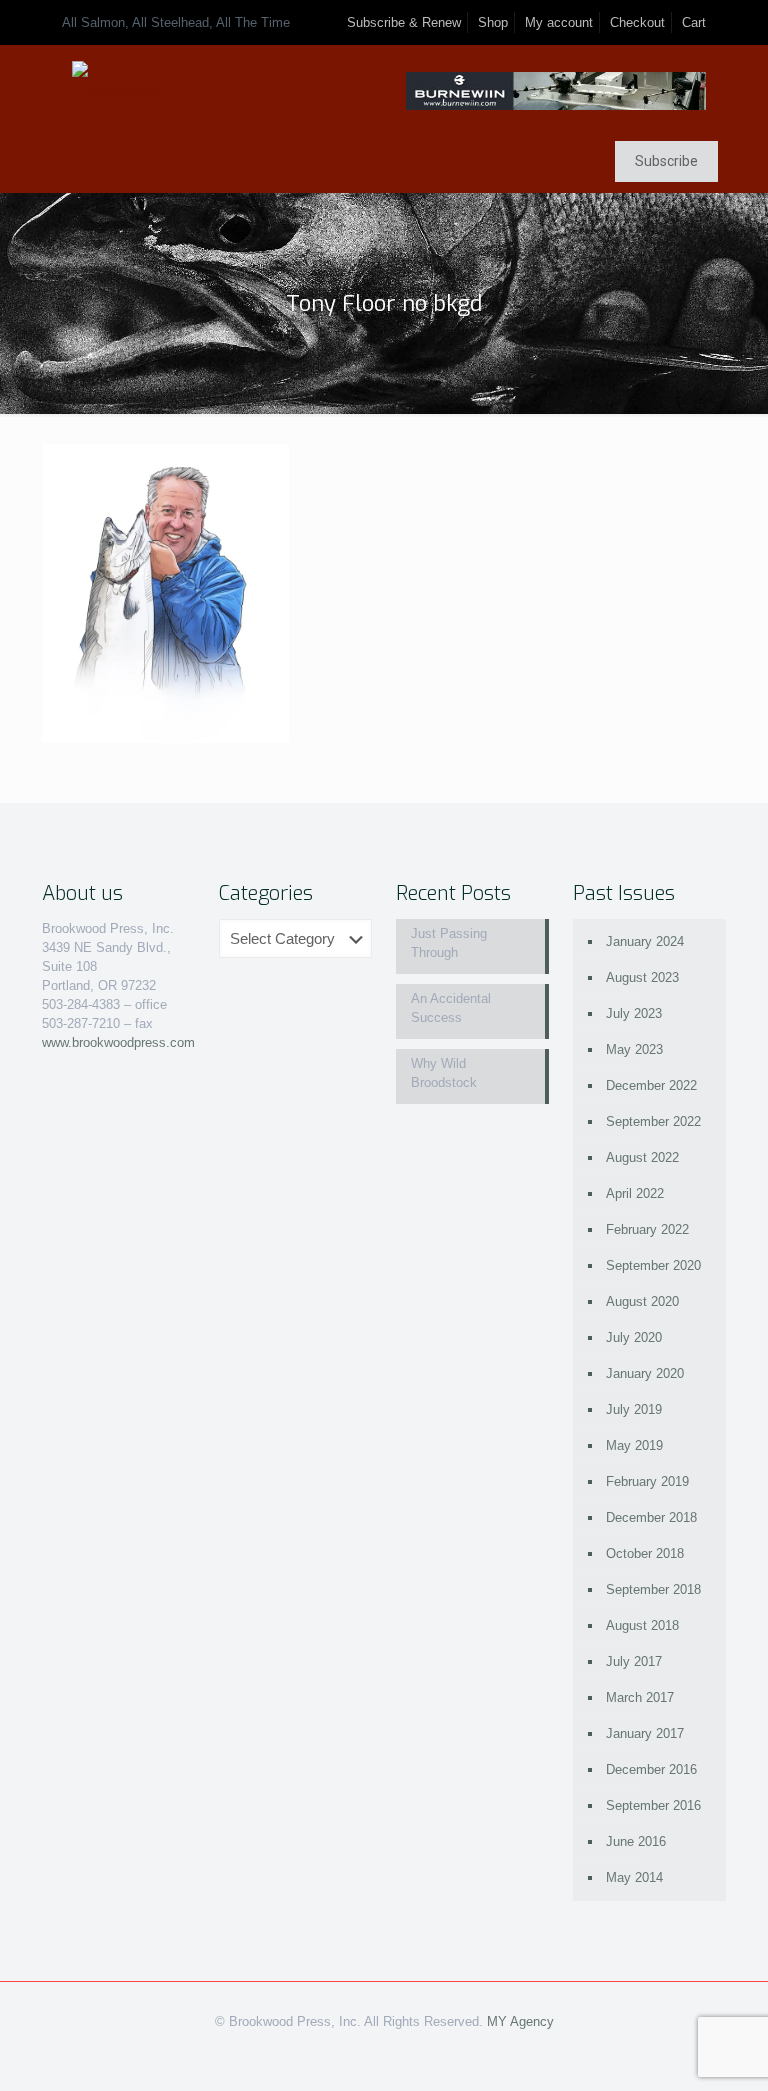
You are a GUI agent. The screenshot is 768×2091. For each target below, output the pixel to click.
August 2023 (642, 977)
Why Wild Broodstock (444, 1073)
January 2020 (645, 1373)
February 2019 (647, 1481)
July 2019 (634, 1409)
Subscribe (666, 161)
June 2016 (636, 1841)
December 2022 (651, 1085)
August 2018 (642, 1625)
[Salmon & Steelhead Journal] (119, 90)
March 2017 (640, 1697)
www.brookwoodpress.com (118, 1042)
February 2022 (647, 1229)
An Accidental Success (451, 1008)
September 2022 (653, 1121)
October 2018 (645, 1553)
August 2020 (642, 1301)
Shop (493, 22)
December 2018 (651, 1517)
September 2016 (653, 1805)
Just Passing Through (449, 943)
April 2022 (635, 1193)
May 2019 (634, 1445)
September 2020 (653, 1265)
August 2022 (642, 1157)
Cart (694, 22)
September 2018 (653, 1589)
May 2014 (634, 1877)
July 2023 (634, 1013)
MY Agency (520, 2021)
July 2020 (634, 1337)
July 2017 (634, 1661)
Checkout (637, 22)
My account (559, 22)
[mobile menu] (59, 164)
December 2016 (651, 1769)
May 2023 (634, 1049)
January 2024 (645, 941)
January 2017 (645, 1733)
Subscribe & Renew (404, 22)
